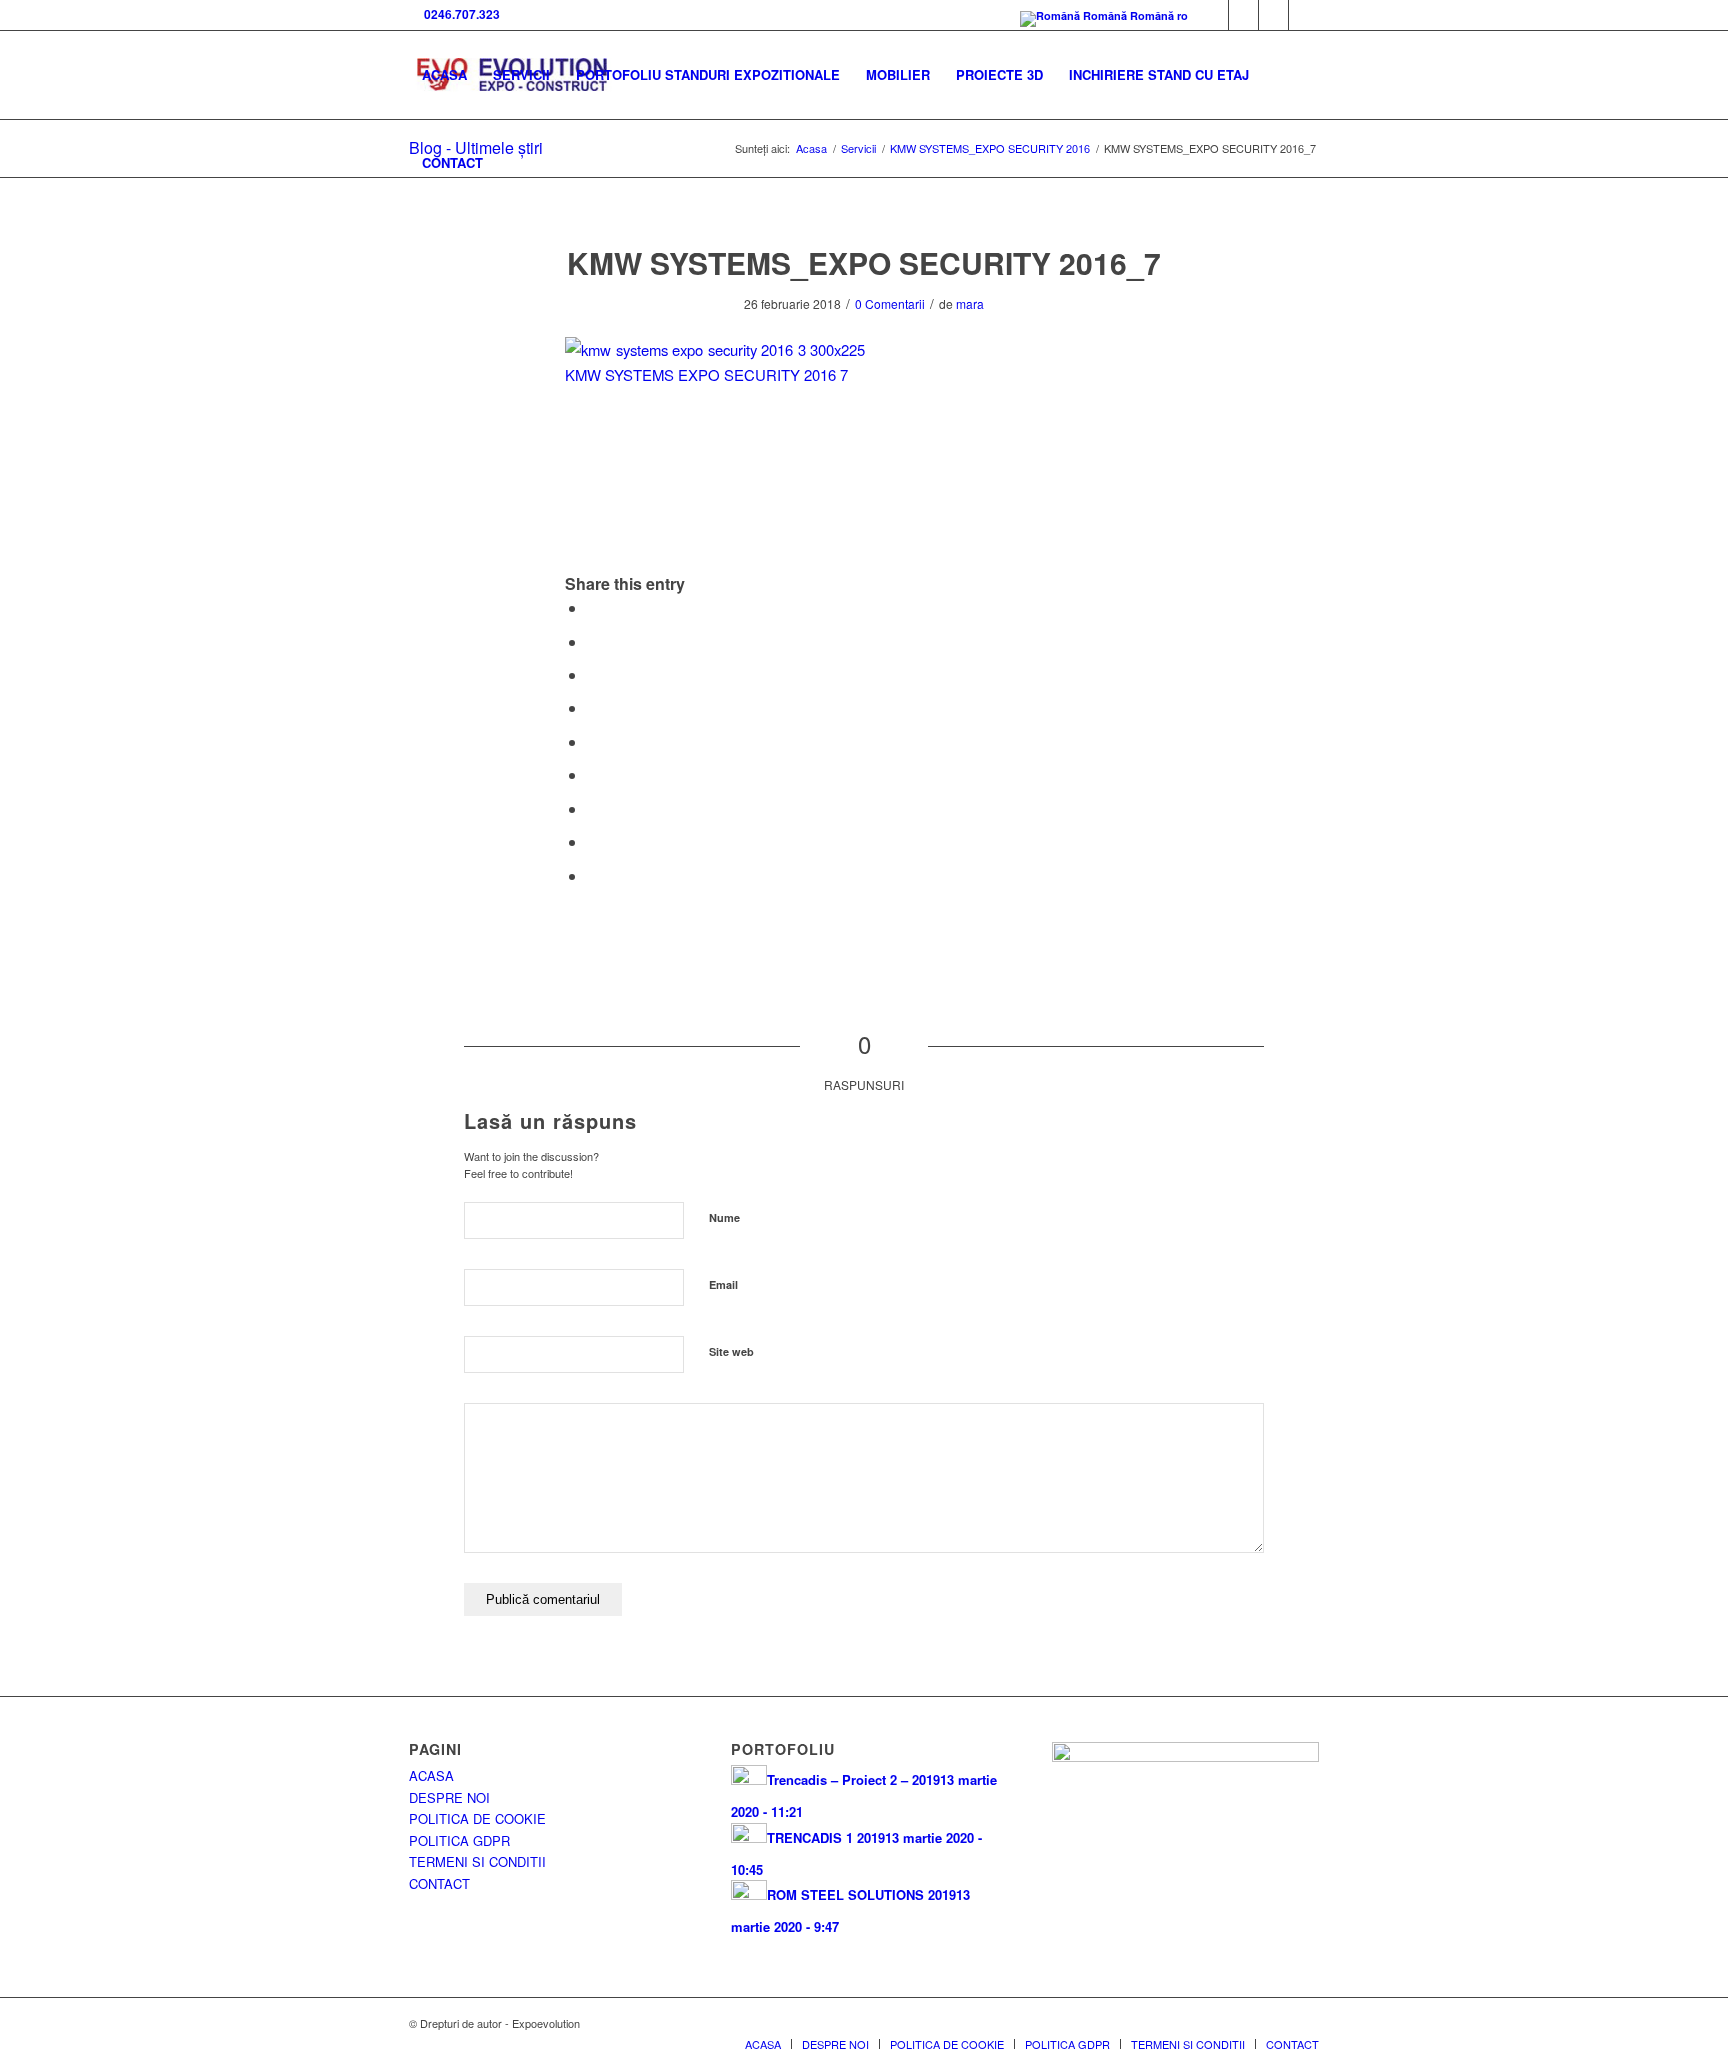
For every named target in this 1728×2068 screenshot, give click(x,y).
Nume (724, 1217)
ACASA (431, 1775)
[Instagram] (1304, 15)
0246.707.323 (459, 14)
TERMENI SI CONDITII (477, 1861)
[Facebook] (1213, 15)
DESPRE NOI (449, 1797)
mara (970, 303)
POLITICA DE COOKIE (477, 1818)
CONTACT (439, 1883)
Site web (731, 1351)
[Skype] (1243, 15)
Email (723, 1284)
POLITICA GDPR (459, 1840)
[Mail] (1273, 15)
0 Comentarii (890, 303)
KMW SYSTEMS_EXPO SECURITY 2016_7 (864, 262)
